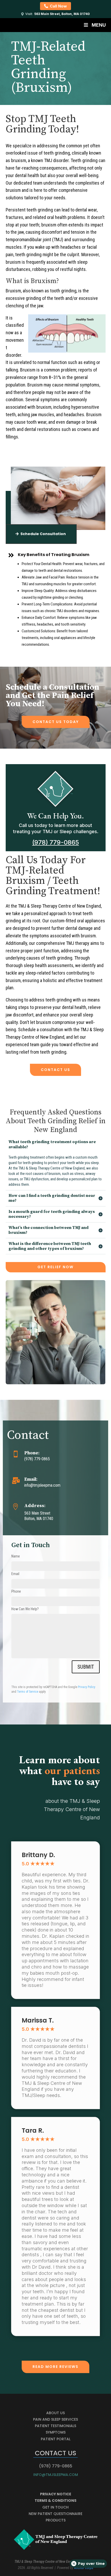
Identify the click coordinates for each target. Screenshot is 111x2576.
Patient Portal (56, 2439)
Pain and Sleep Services (55, 2419)
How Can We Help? (25, 1609)
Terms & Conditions (55, 2501)
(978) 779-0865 (56, 842)
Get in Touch (55, 2507)
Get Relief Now (55, 1267)
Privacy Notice (56, 2494)
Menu (99, 25)
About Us (55, 2413)
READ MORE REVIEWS (55, 2367)
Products (56, 2520)
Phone (16, 1591)
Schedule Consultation (43, 534)
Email (15, 1574)
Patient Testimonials (55, 2426)
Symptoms (56, 2432)
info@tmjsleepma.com (56, 2475)
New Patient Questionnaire (55, 2514)
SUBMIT (86, 1667)
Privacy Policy (87, 1687)
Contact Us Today (56, 722)
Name (16, 1556)
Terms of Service (28, 1692)
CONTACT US (55, 1070)
